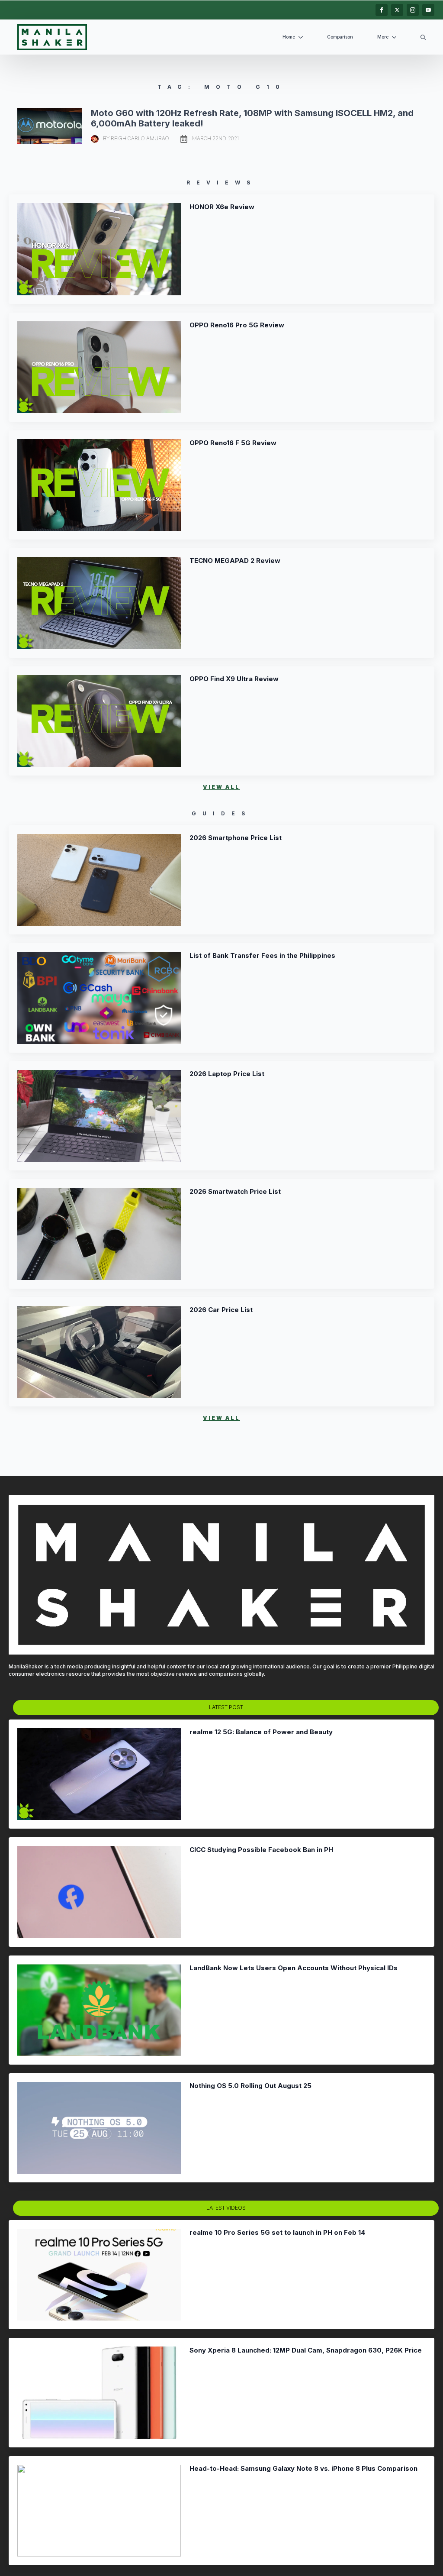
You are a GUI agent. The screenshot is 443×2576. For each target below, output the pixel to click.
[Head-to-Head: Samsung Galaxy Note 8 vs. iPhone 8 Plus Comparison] (99, 2511)
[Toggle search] (423, 37)
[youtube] (428, 10)
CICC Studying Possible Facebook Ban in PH (261, 1850)
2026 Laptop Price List (227, 1074)
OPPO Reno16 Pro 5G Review (237, 325)
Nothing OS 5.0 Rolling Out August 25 (250, 2086)
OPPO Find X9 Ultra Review (234, 679)
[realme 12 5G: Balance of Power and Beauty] (99, 1774)
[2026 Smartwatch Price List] (99, 1234)
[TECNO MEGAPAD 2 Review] (99, 603)
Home (289, 37)
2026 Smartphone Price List (236, 838)
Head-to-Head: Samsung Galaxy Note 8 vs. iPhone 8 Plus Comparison (303, 2469)
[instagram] (413, 10)
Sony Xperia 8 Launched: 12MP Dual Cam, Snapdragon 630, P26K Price (306, 2350)
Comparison (340, 37)
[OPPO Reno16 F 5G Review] (99, 485)
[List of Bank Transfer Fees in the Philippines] (99, 998)
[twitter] (397, 10)
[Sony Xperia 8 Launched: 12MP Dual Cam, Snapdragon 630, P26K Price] (99, 2392)
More (383, 37)
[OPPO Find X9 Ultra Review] (99, 721)
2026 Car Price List (221, 1310)
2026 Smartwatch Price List (235, 1192)
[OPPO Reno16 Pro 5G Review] (99, 367)
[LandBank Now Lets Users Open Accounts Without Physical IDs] (99, 2010)
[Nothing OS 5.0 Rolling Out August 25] (99, 2128)
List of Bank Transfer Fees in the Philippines (262, 956)
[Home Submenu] (302, 37)
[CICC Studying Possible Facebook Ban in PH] (99, 1892)
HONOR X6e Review (222, 207)
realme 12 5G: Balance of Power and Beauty (261, 1732)
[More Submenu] (396, 37)
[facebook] (382, 10)
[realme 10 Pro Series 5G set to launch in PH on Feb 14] (99, 2275)
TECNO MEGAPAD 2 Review (235, 561)
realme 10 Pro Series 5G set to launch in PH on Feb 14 (277, 2233)
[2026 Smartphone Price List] (99, 880)
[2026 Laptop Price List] (99, 1116)
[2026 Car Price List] (99, 1352)
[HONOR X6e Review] (99, 249)
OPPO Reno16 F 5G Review (233, 443)
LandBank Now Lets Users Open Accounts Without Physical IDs (294, 1968)
